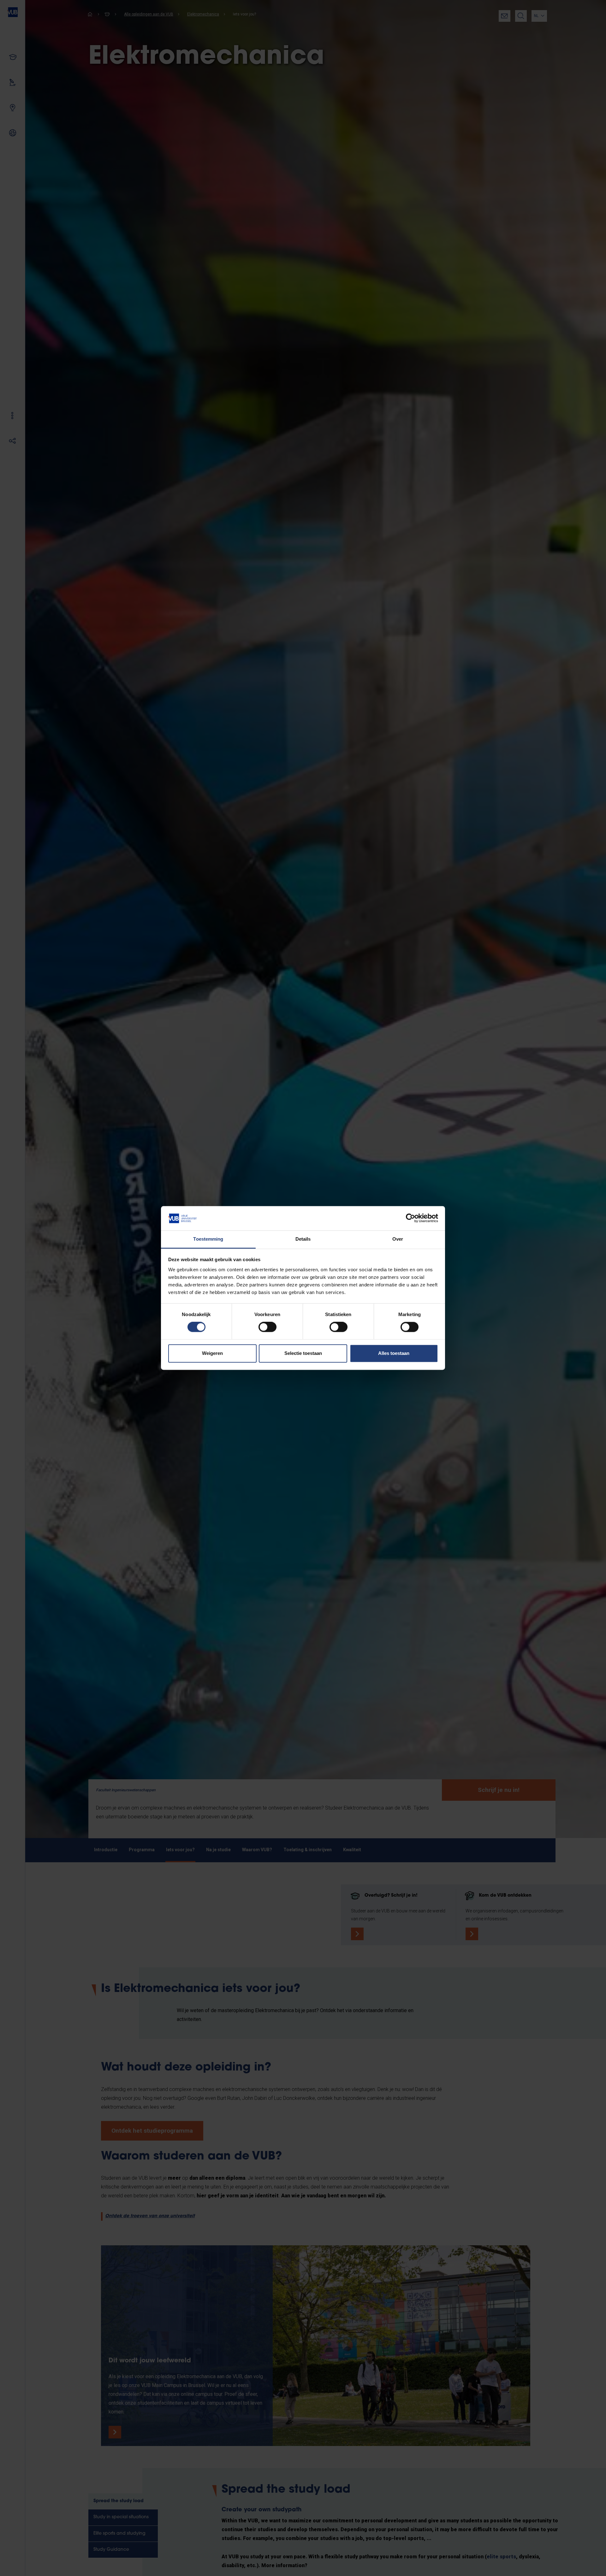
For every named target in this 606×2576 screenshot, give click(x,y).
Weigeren (212, 1353)
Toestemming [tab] (208, 1239)
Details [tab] (303, 1239)
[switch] (267, 1327)
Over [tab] (398, 1239)
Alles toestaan (394, 1353)
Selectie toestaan (303, 1353)
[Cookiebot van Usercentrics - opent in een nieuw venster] (410, 1218)
